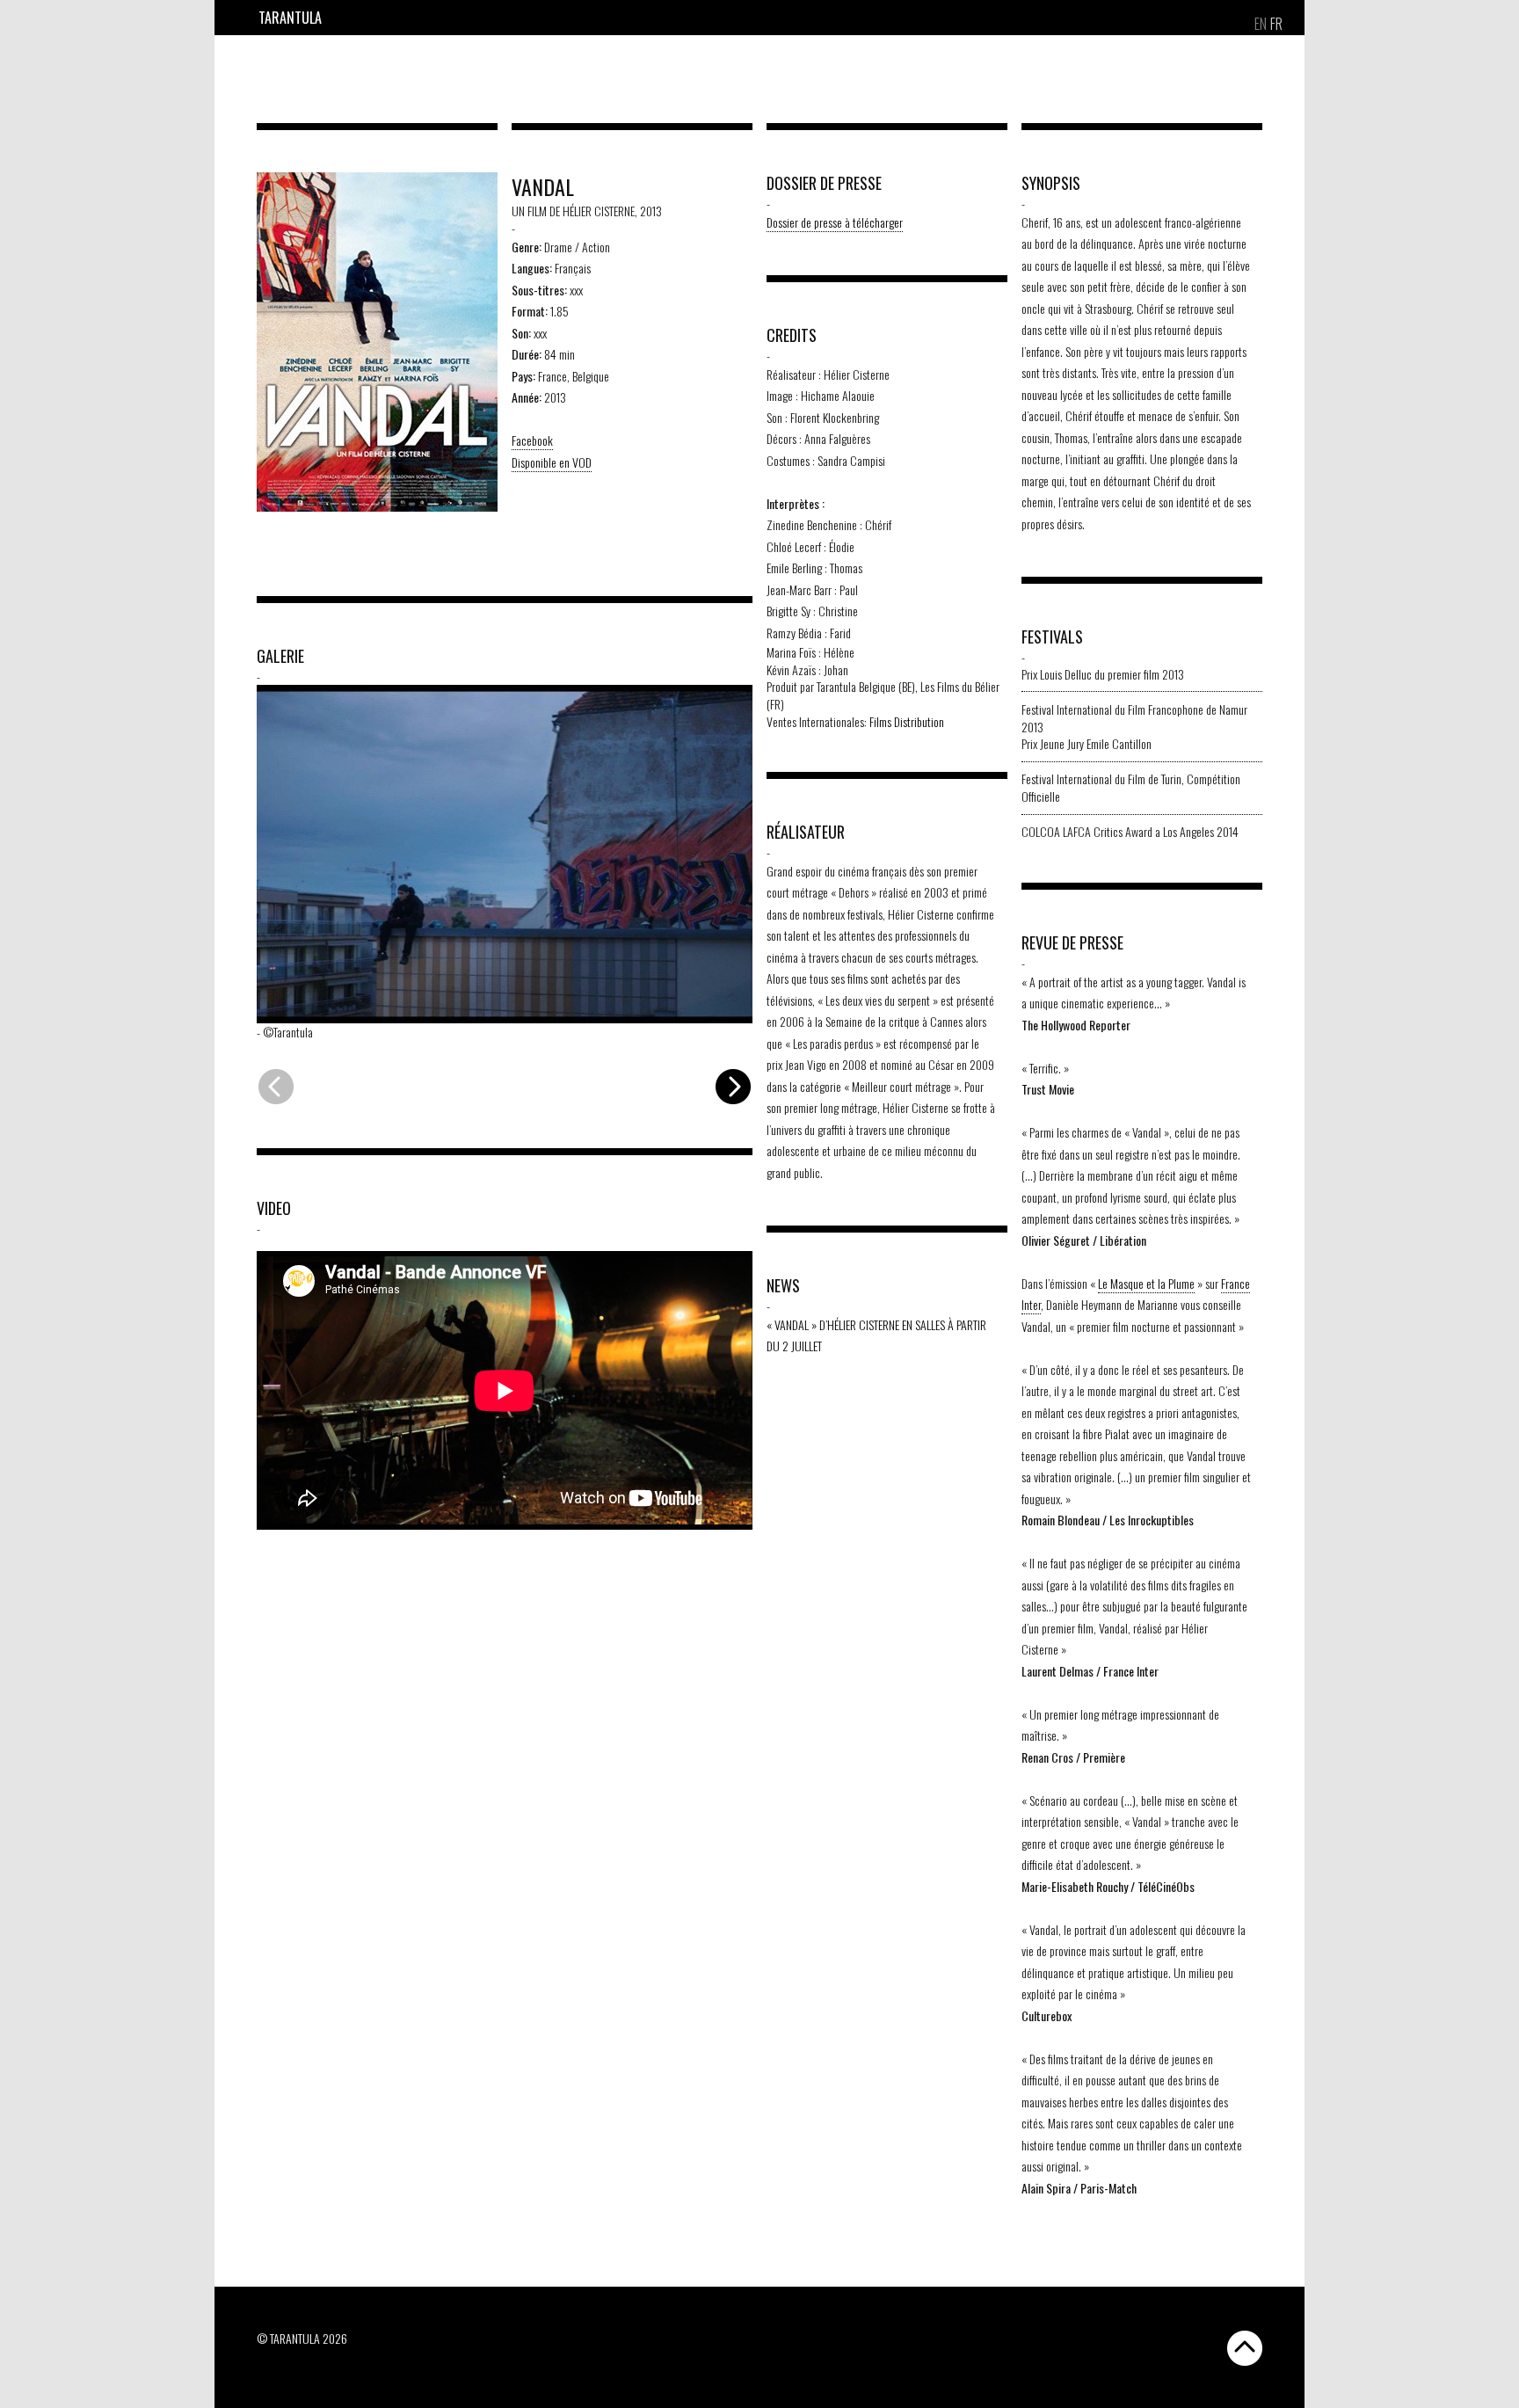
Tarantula (290, 18)
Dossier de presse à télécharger (835, 222)
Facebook (532, 440)
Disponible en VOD (552, 462)
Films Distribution (907, 721)
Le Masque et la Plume (1146, 1283)
